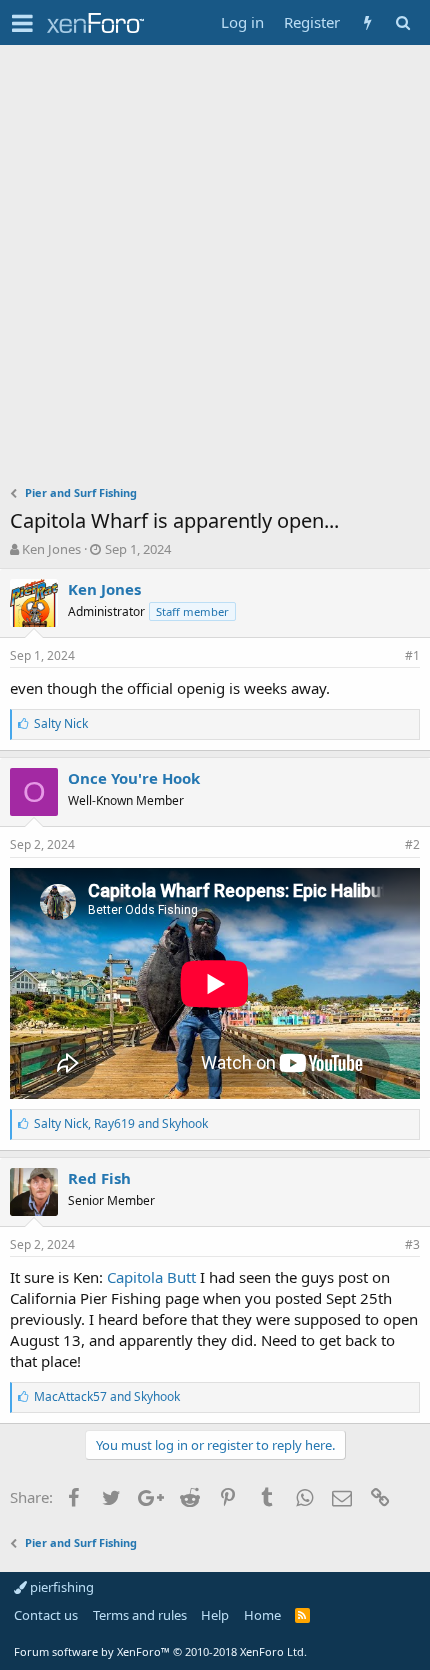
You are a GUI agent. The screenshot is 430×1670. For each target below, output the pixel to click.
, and (121, 1123)
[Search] (402, 22)
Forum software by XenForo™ (160, 1651)
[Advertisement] (215, 270)
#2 (412, 844)
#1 (412, 655)
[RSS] (302, 1615)
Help (215, 1615)
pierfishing (60, 1587)
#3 (412, 1244)
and (107, 1396)
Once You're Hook (134, 778)
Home (262, 1615)
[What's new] (367, 22)
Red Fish (99, 1178)
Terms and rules (140, 1615)
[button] (22, 23)
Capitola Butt (151, 1277)
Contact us (46, 1615)
